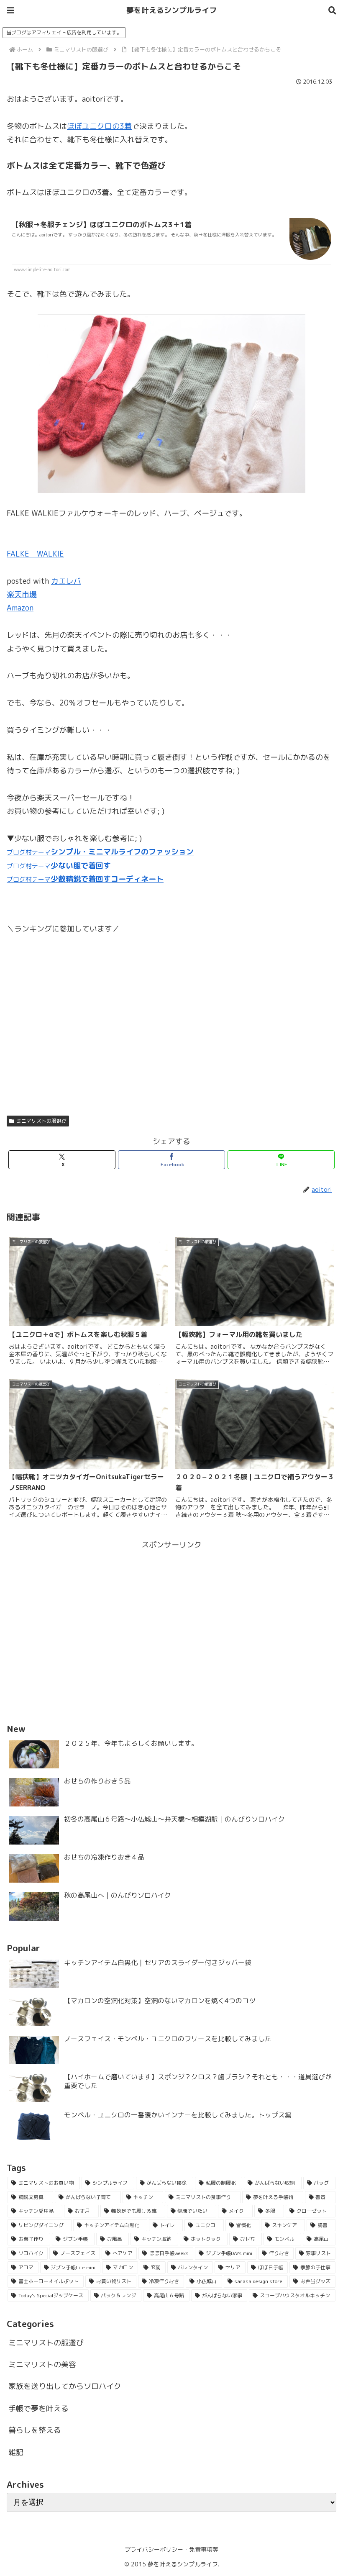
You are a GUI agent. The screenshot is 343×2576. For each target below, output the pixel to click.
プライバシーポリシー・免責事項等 (171, 2549)
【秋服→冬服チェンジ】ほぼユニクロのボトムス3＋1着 (102, 225)
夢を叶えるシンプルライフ (171, 10)
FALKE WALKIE (35, 554)
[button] (313, 1682)
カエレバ (66, 581)
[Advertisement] (171, 1610)
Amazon (20, 608)
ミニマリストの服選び (41, 1121)
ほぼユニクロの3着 (99, 126)
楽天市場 (22, 594)
